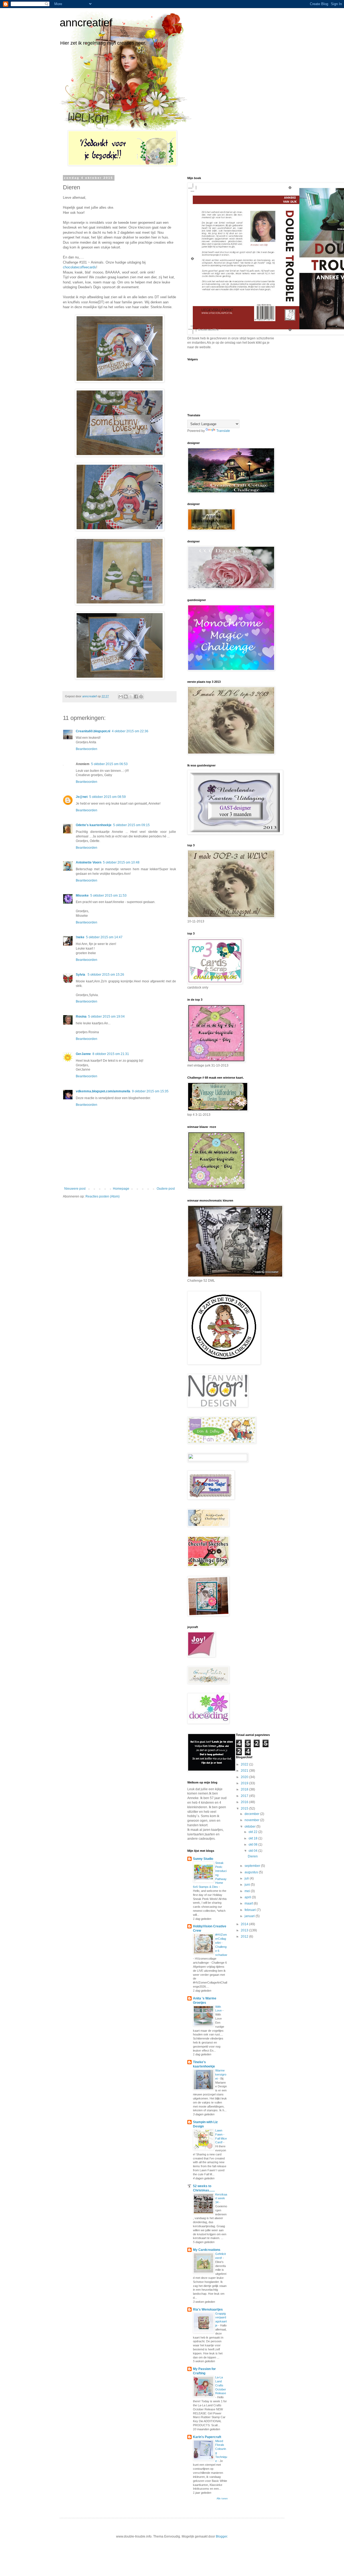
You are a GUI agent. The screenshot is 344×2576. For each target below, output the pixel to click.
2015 (245, 1808)
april (248, 1897)
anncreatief (86, 23)
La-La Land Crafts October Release (221, 2385)
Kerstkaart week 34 (221, 2198)
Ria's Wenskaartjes (208, 2309)
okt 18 (253, 1838)
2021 (245, 1771)
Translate (223, 431)
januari (250, 1916)
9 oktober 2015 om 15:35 (150, 1091)
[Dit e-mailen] (121, 697)
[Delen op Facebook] (136, 697)
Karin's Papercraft (207, 2437)
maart (249, 1903)
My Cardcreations (207, 2250)
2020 (245, 1777)
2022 (245, 1764)
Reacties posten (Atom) (103, 1196)
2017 (245, 1796)
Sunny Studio (203, 1859)
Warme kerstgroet (221, 2074)
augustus (252, 1872)
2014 (245, 1924)
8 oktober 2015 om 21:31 (111, 1054)
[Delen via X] (131, 697)
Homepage (121, 1189)
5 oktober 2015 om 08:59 (107, 797)
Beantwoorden (87, 749)
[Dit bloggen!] (126, 697)
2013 (245, 1930)
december (252, 1814)
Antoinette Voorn (89, 862)
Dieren (253, 1856)
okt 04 (253, 1851)
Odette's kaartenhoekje (94, 825)
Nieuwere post (75, 1189)
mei (248, 1891)
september (253, 1866)
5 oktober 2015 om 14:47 (104, 937)
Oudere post (166, 1189)
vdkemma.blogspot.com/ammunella (103, 1091)
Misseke (82, 896)
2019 (245, 1783)
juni (248, 1885)
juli (247, 1878)
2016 (245, 1802)
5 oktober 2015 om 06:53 (109, 764)
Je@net (82, 797)
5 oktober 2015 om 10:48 (121, 862)
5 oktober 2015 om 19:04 (106, 1017)
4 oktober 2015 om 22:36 (130, 731)
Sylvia (81, 975)
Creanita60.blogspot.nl (93, 731)
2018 (245, 1789)
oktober (250, 1827)
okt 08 (253, 1845)
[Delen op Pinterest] (141, 697)
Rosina (81, 1017)
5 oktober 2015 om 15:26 (106, 975)
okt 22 (253, 1832)
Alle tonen (222, 2499)
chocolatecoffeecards (80, 267)
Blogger (221, 2536)
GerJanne (83, 1054)
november (252, 1820)
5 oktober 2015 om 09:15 (131, 825)
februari (251, 1910)
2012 (245, 1937)
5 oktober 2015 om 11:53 (108, 896)
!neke (80, 937)
